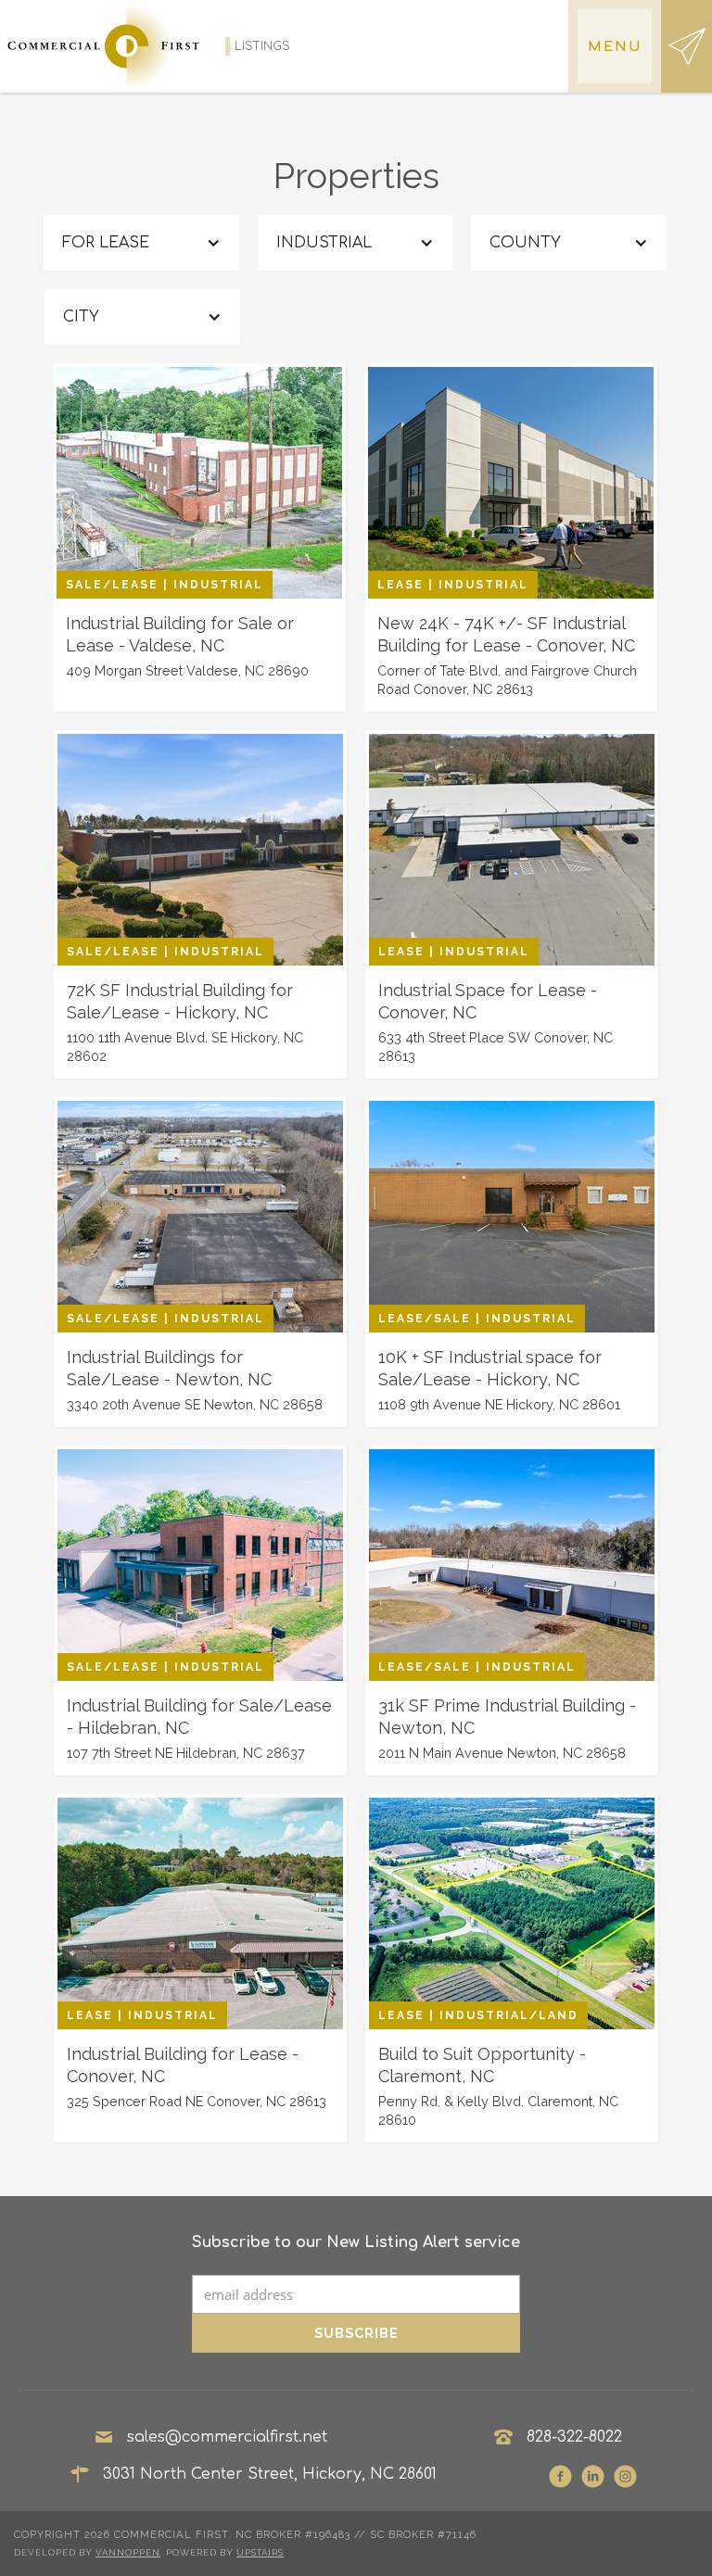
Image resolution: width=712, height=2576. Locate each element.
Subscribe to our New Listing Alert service (356, 2242)
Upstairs (260, 2552)
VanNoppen (128, 2552)
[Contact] (687, 46)
